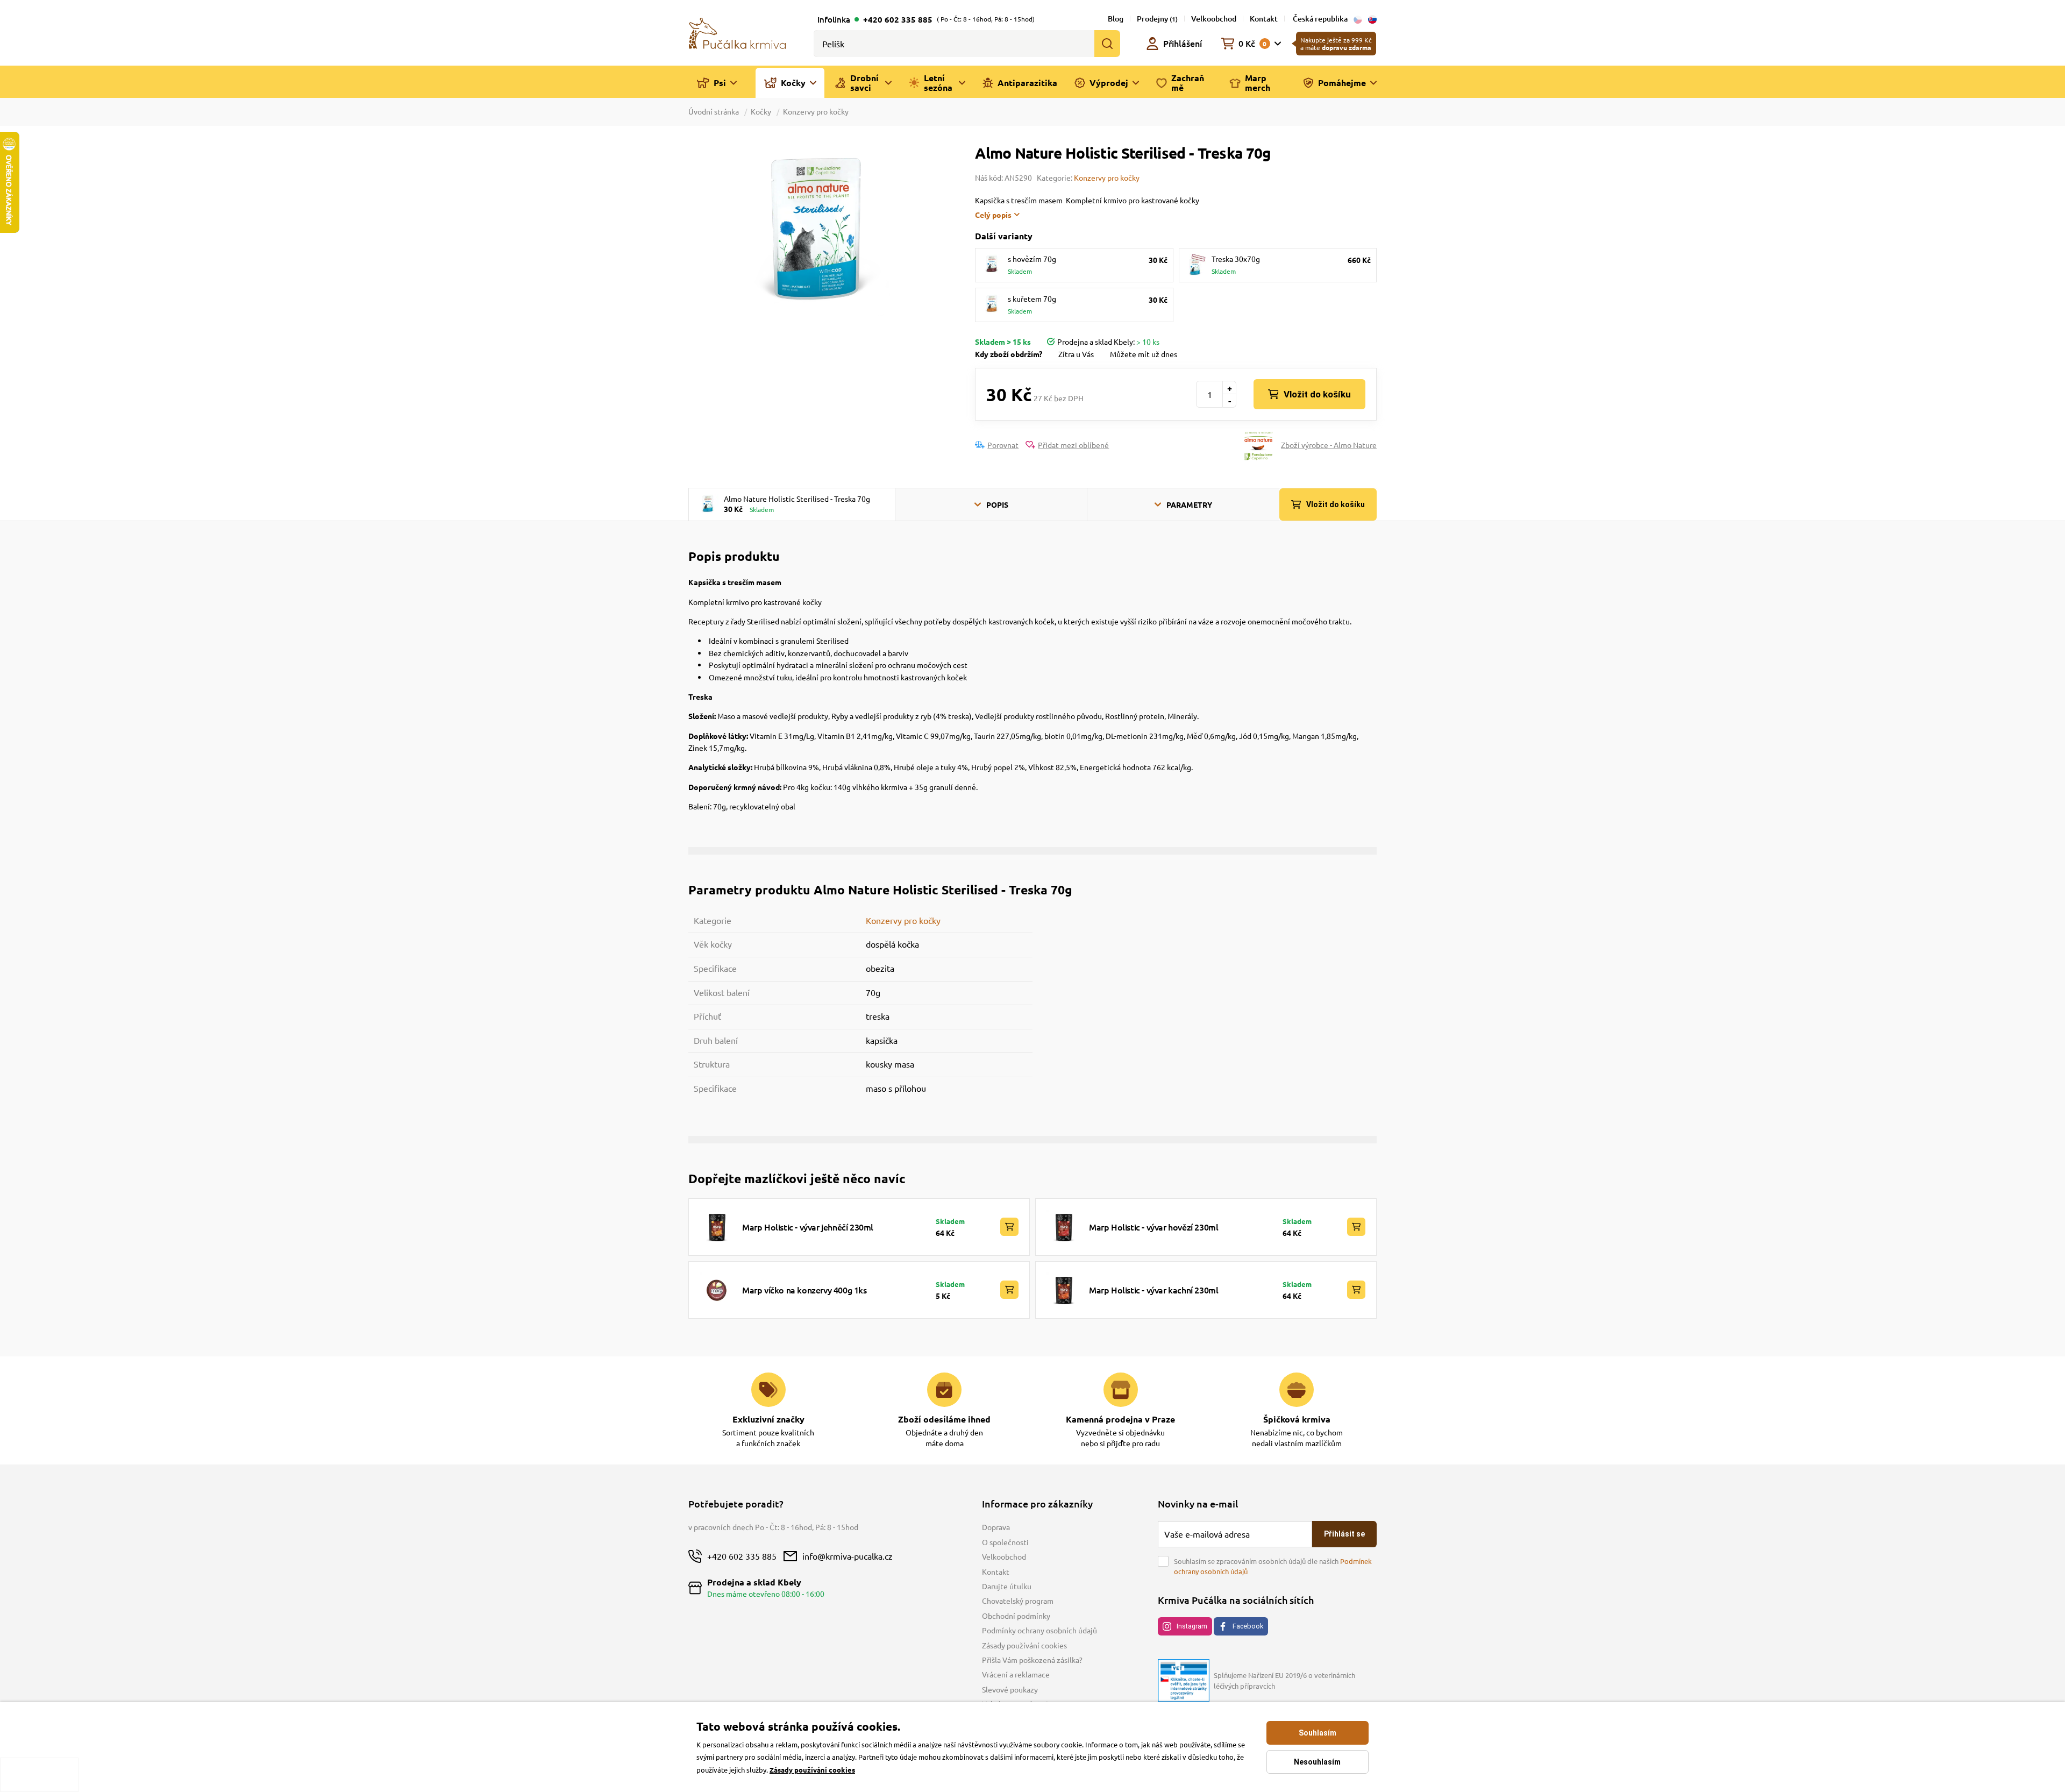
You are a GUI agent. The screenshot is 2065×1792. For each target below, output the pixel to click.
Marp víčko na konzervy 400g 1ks (804, 1290)
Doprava (996, 1527)
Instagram (1192, 1626)
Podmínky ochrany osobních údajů (1039, 1630)
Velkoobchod (1214, 19)
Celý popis (993, 215)
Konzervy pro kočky (816, 111)
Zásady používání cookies (1024, 1645)
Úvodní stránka (714, 111)
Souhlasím (1318, 1733)
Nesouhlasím (1317, 1762)
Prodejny (1157, 19)
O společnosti (1005, 1542)
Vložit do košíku (1317, 394)
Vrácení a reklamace (1016, 1674)
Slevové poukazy (1010, 1689)
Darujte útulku (1007, 1586)
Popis (997, 504)
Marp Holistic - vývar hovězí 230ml (1153, 1227)
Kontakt (1264, 19)
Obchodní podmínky (1016, 1616)
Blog (1116, 19)
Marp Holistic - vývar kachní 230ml (1153, 1290)
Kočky (761, 111)
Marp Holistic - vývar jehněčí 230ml (808, 1227)
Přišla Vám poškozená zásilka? (1032, 1660)
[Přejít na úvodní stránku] (737, 32)
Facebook (1248, 1626)
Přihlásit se (1344, 1534)
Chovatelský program (1018, 1601)
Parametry (1189, 504)
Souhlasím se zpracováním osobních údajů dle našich (1273, 1566)
